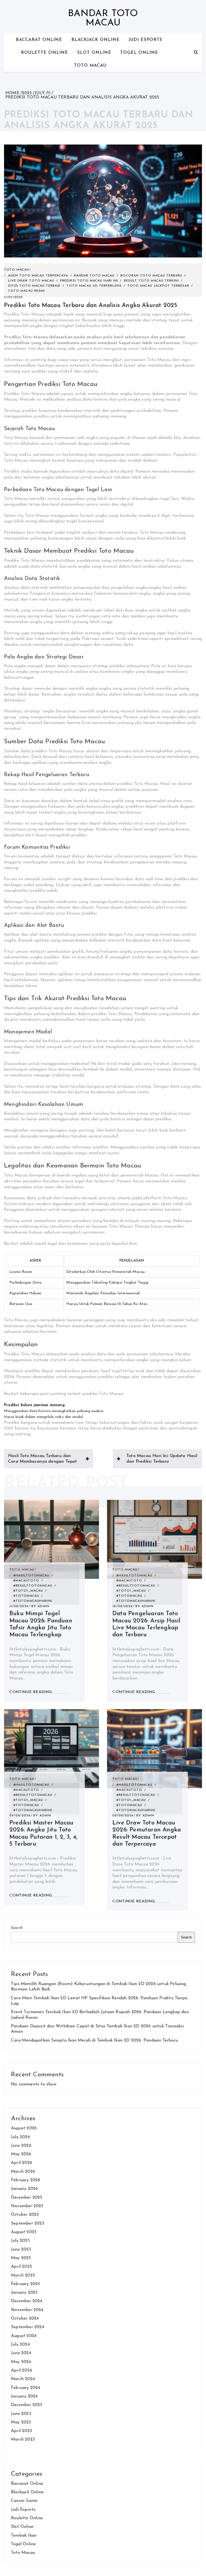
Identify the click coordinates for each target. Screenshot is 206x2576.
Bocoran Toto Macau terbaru (151, 276)
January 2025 (24, 2293)
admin (43, 1606)
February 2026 (26, 2180)
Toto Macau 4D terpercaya (94, 286)
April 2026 (22, 2163)
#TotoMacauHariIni (33, 1601)
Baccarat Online (39, 40)
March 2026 (23, 2172)
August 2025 (24, 2232)
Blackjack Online (95, 40)
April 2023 (21, 2431)
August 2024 (24, 2336)
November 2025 (27, 2206)
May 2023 (21, 2422)
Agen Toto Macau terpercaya (38, 276)
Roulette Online (45, 53)
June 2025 (21, 2249)
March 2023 (23, 2440)
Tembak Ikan (24, 2536)
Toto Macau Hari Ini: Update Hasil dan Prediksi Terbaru (162, 1459)
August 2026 (24, 2128)
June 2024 (21, 2353)
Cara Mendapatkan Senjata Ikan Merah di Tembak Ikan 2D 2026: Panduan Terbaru (94, 2040)
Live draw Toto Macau (31, 281)
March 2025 (23, 2275)
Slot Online (94, 53)
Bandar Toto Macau (103, 18)
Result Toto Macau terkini (151, 281)
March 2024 (23, 2379)
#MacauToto (26, 1581)
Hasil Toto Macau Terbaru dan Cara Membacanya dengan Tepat (43, 1459)
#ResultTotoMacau (33, 1586)
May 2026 (21, 2154)
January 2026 (24, 2189)
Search (17, 1928)
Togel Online (139, 53)
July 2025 (20, 2241)
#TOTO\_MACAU (28, 1591)
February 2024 (26, 2388)
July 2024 (20, 2344)
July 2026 (21, 2137)
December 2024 (27, 2301)
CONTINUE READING (31, 1692)
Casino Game (24, 2501)
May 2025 (21, 2258)
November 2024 (27, 2310)
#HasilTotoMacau (31, 1576)
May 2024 (21, 2362)
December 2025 (27, 2198)
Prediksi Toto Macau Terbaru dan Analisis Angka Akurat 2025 (91, 306)
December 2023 (27, 2405)
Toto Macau (90, 66)
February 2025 (26, 2284)
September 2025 (28, 2224)
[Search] (196, 52)
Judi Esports (145, 40)
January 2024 (24, 2396)
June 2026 (21, 2146)
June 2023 (21, 2414)
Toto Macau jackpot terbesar (158, 286)
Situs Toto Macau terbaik (34, 286)
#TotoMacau (26, 1596)
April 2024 (21, 2370)
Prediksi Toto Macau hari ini (89, 281)
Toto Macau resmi (26, 291)
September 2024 (28, 2327)
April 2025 (21, 2267)
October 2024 (25, 2319)
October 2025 (25, 2215)
